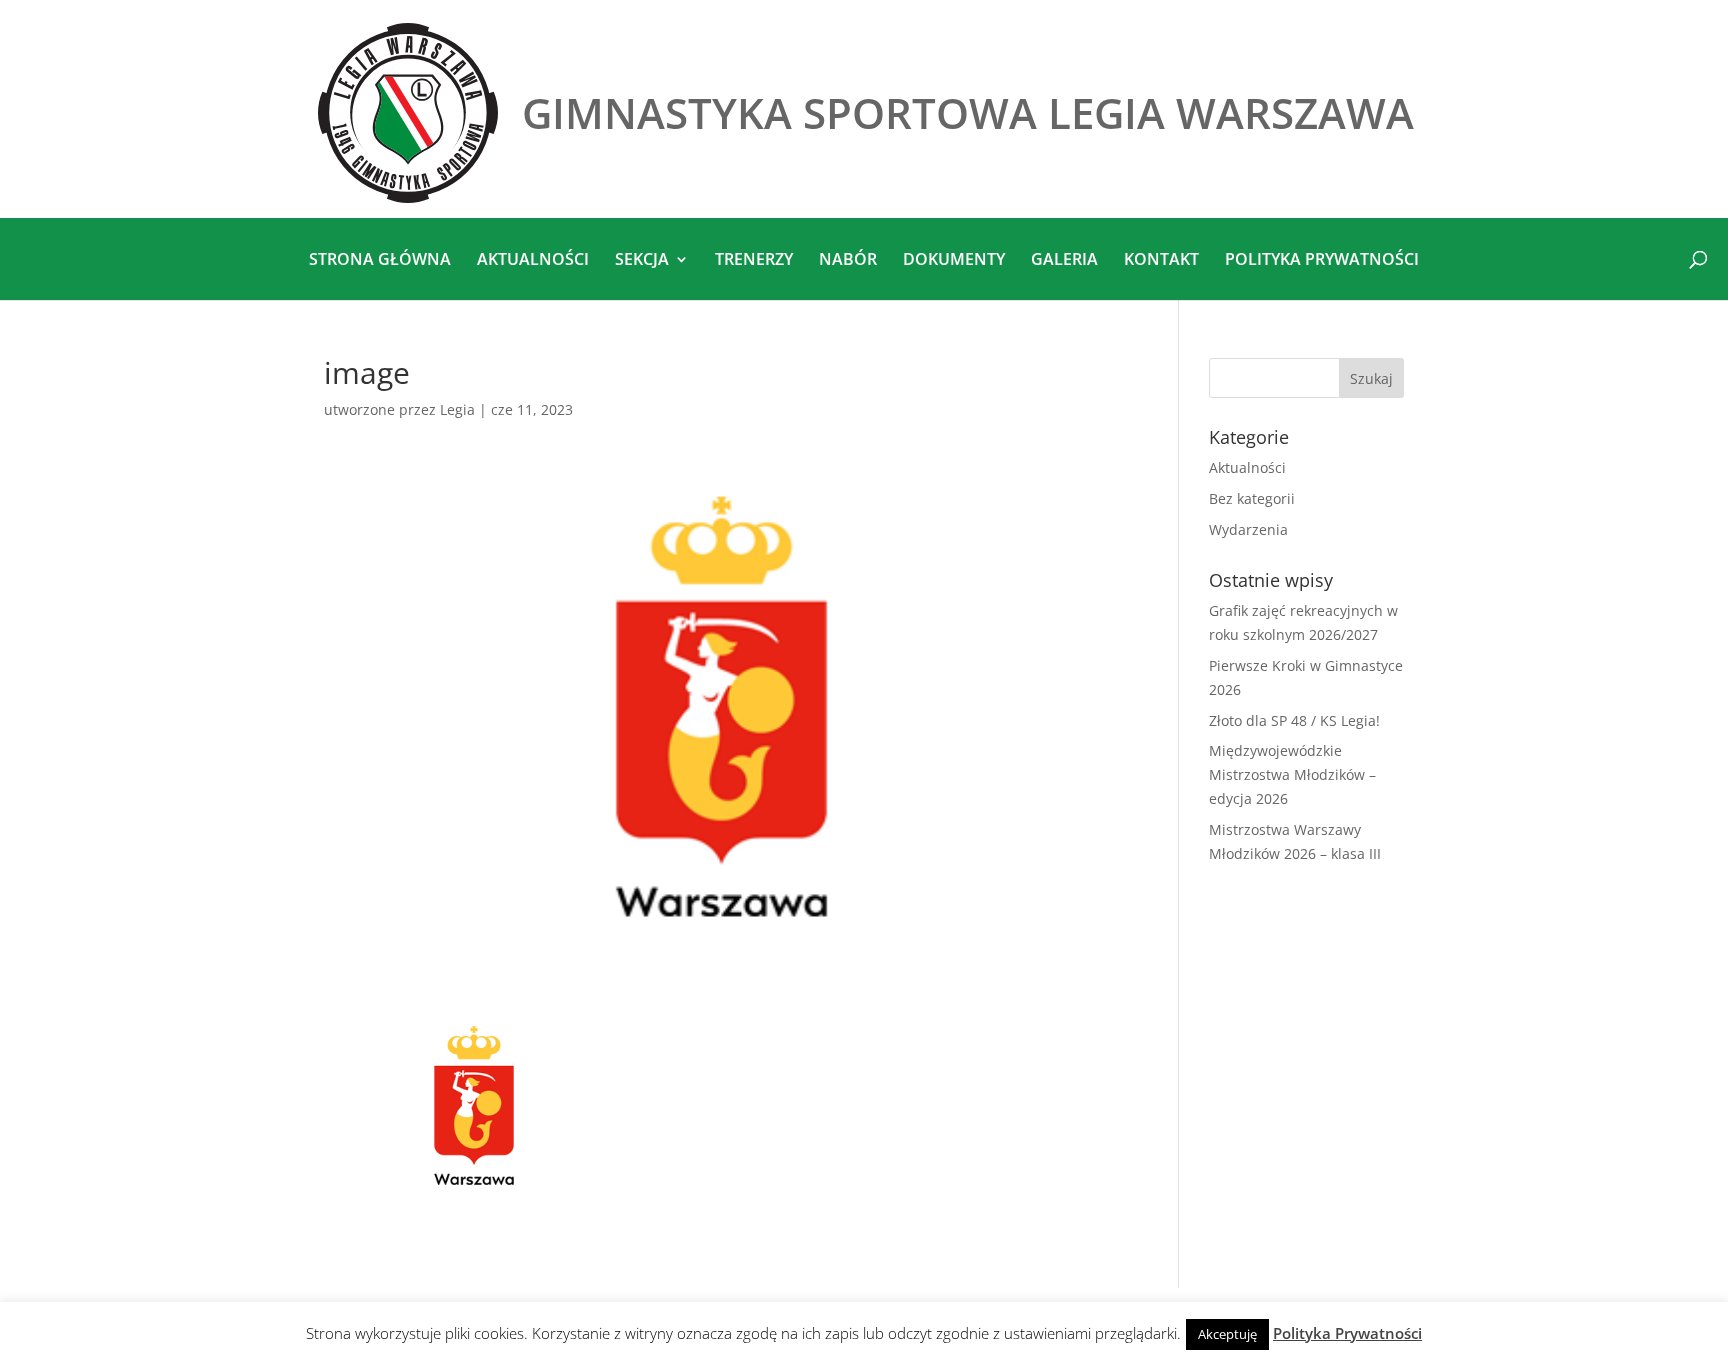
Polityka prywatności (1322, 260)
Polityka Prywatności (1347, 1333)
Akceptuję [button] (1227, 1334)
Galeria (1064, 260)
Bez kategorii (1252, 498)
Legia (457, 409)
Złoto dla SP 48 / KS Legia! (1294, 720)
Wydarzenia (1248, 529)
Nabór (848, 260)
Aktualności (533, 260)
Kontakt (1161, 260)
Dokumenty (954, 260)
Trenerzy (754, 260)
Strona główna (380, 260)
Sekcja (642, 260)
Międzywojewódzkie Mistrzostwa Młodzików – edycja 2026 (1292, 774)
